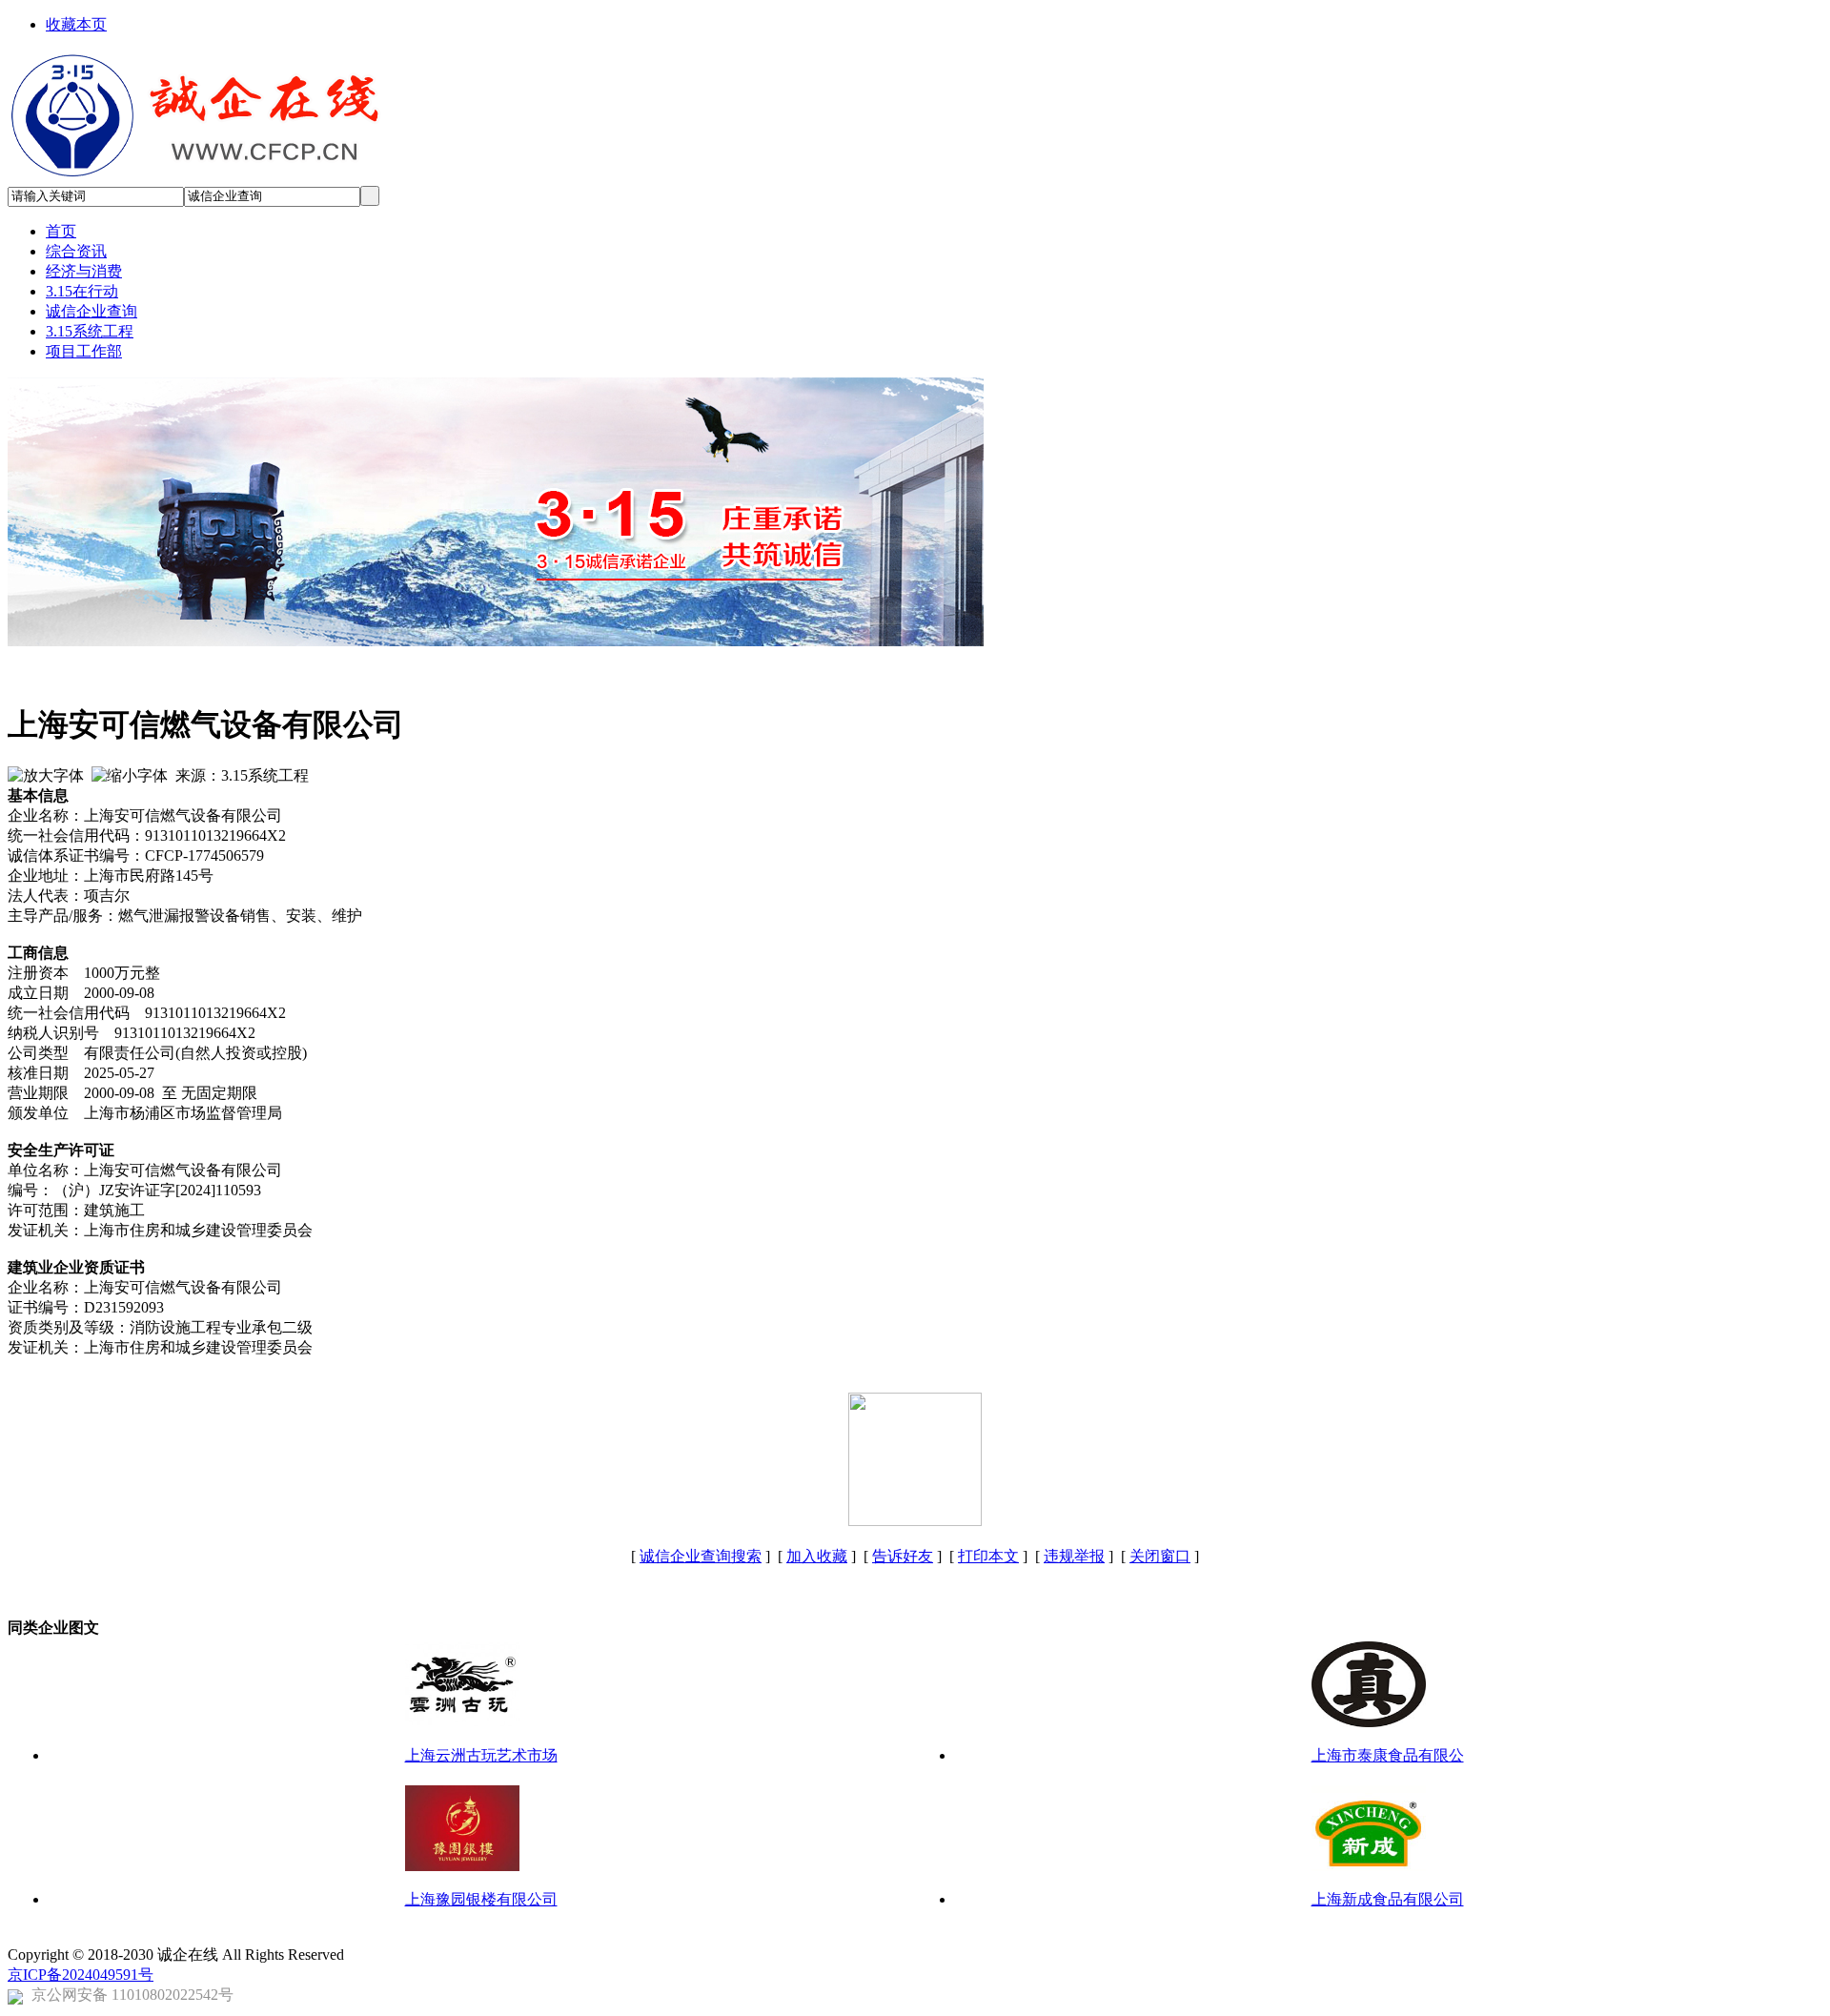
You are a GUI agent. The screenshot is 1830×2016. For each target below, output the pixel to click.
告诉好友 (903, 1556)
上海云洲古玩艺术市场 (481, 1755)
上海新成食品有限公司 (1388, 1899)
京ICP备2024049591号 (81, 1975)
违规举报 (1074, 1556)
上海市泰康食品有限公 (1388, 1755)
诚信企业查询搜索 (701, 1556)
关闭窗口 (1160, 1556)
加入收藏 (817, 1556)
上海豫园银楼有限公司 (481, 1899)
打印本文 (988, 1556)
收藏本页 (76, 24)
